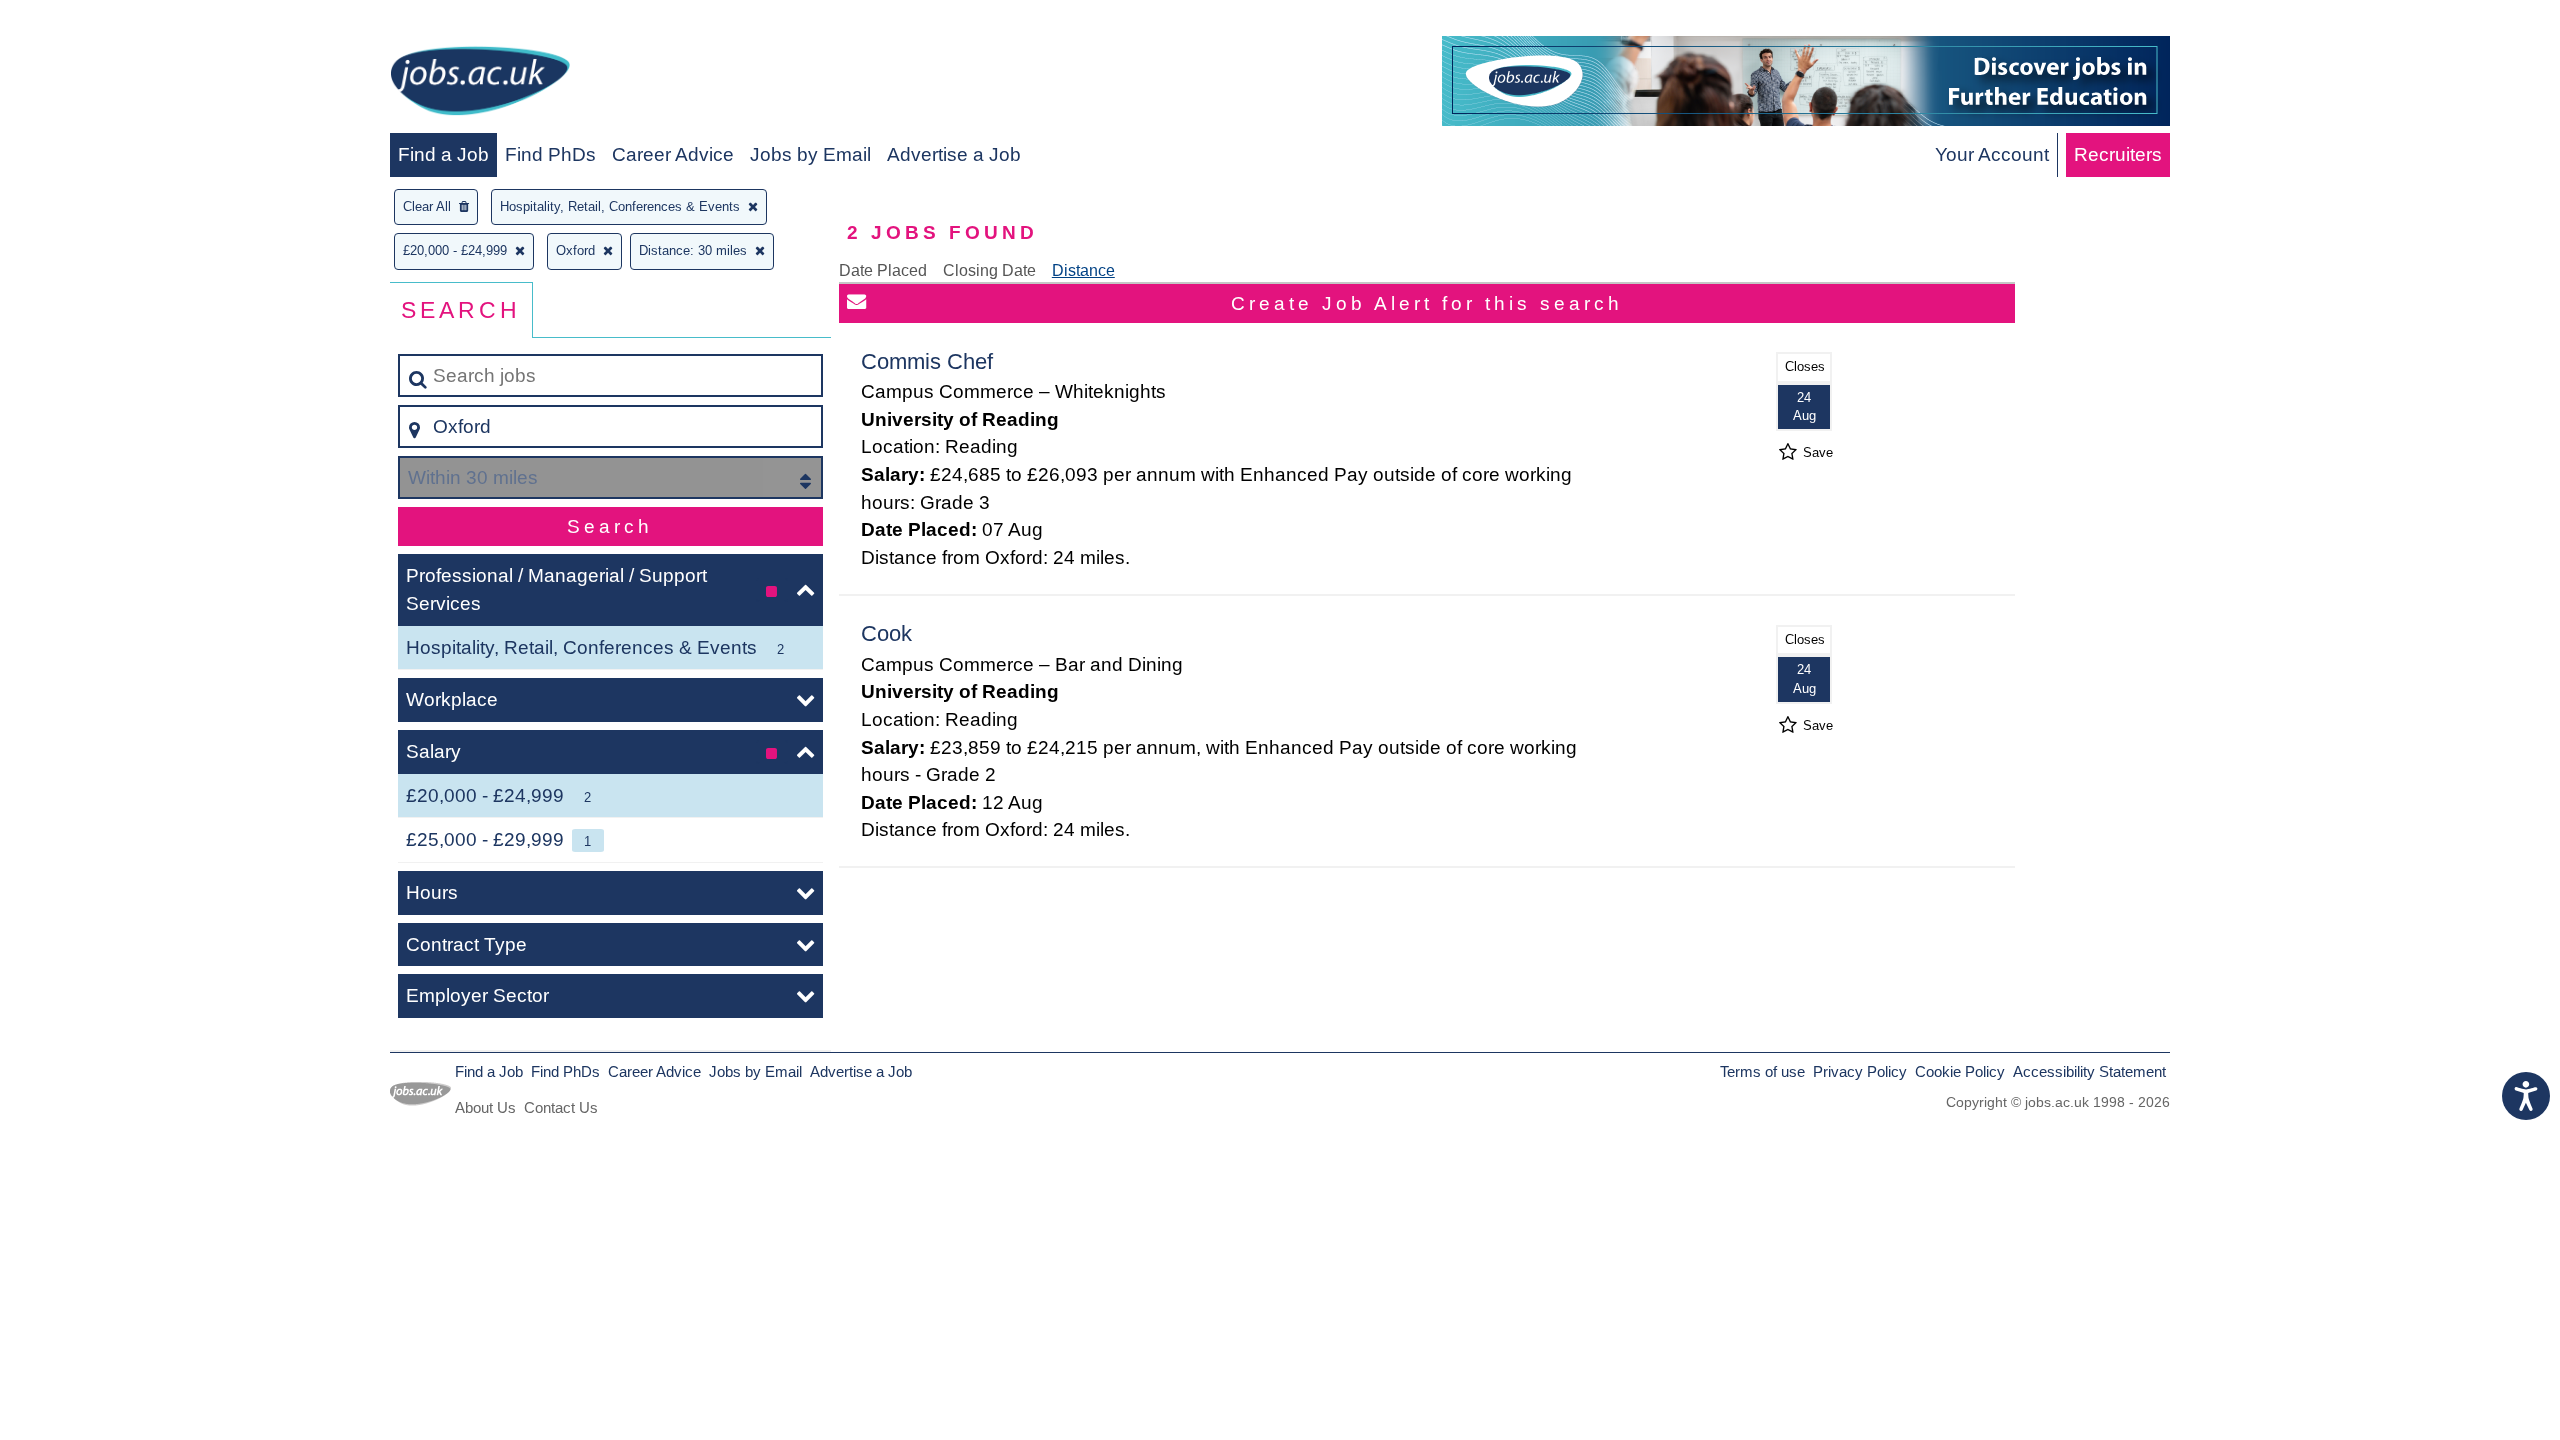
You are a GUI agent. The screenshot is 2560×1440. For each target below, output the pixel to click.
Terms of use (1762, 1071)
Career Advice (673, 154)
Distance (1083, 270)
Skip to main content (95, 21)
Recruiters (2118, 154)
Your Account (1992, 154)
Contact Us (561, 1107)
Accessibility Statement (2089, 1071)
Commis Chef (927, 361)
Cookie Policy (1960, 1071)
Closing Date (989, 270)
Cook (886, 633)
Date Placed (883, 270)
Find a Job (443, 154)
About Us (485, 1107)
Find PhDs (550, 154)
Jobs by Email (810, 154)
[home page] (480, 84)
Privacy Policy (1860, 1071)
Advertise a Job (954, 154)
